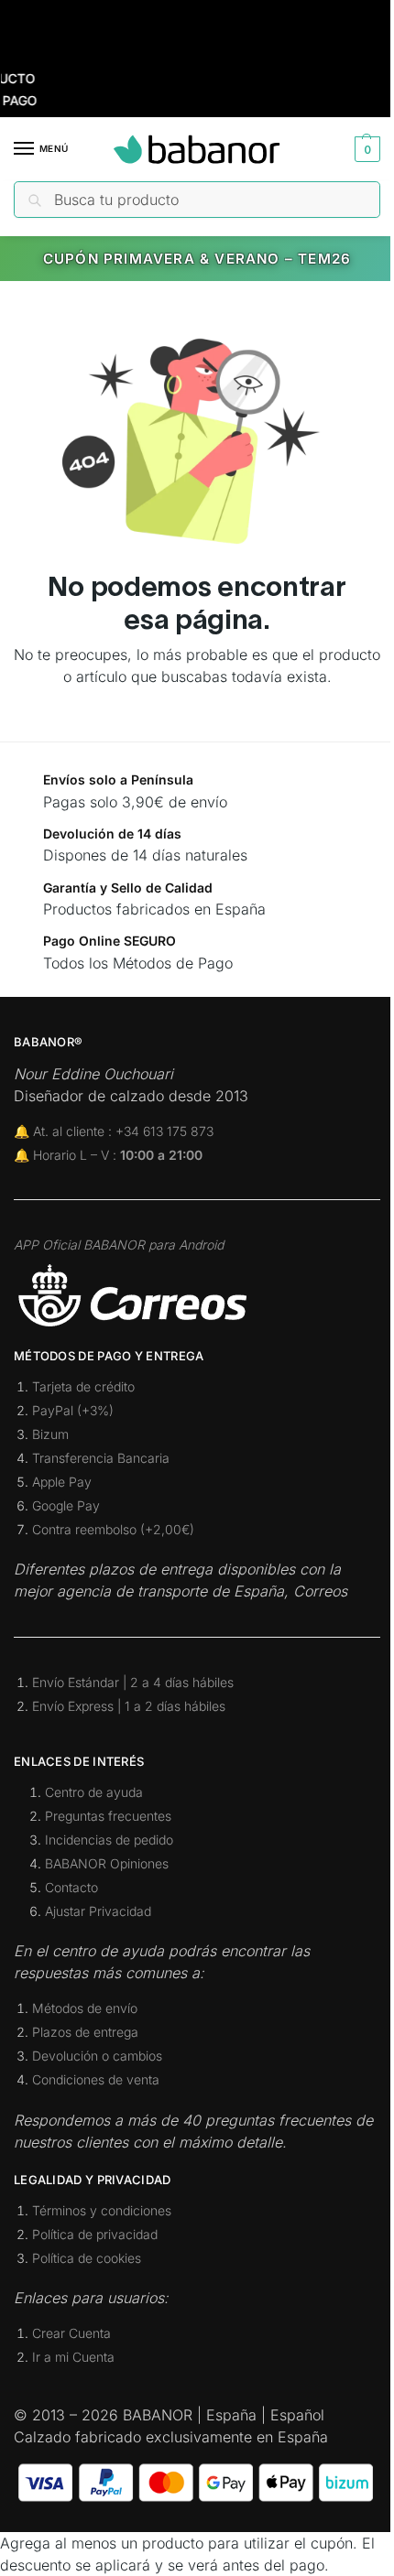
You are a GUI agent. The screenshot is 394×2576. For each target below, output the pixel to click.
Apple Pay (62, 1482)
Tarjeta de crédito (83, 1386)
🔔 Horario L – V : (108, 1155)
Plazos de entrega (85, 2032)
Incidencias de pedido (109, 1840)
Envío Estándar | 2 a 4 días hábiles (133, 1682)
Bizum (50, 1434)
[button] (365, 149)
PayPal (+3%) (73, 1410)
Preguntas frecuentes (108, 1816)
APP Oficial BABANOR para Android (119, 1245)
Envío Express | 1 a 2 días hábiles (129, 1706)
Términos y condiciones (102, 2210)
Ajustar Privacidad (98, 1911)
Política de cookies (87, 2258)
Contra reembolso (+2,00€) (113, 1529)
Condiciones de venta (96, 2079)
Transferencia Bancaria (101, 1458)
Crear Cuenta (71, 2333)
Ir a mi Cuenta (73, 2357)
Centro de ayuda (94, 1792)
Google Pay (66, 1505)
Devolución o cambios (97, 2056)
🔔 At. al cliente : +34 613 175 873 (114, 1131)
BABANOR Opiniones (107, 1863)
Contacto (71, 1887)
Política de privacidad (95, 2234)
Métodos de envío (85, 2008)
